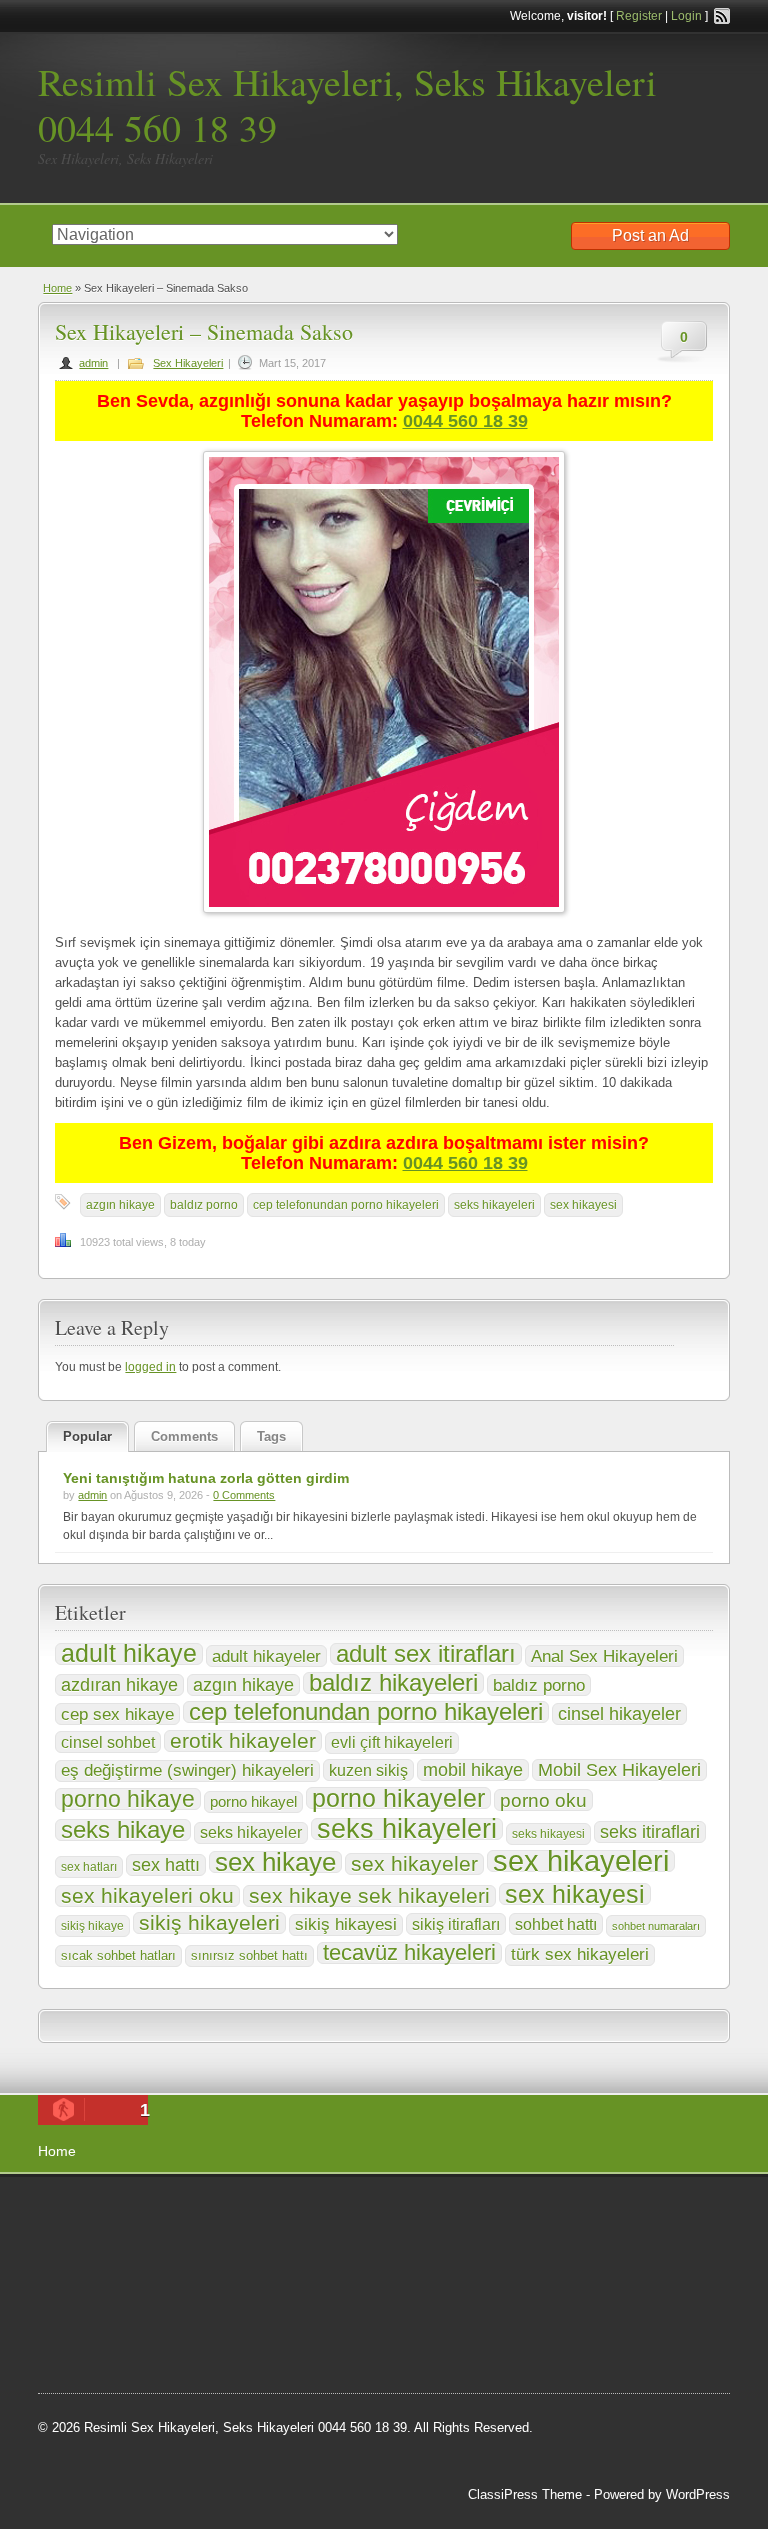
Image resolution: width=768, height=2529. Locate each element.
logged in (150, 1367)
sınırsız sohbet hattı (249, 1955)
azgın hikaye (120, 1205)
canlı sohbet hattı (107, 2239)
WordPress (698, 2494)
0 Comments (244, 1495)
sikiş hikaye (92, 1926)
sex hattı (166, 1865)
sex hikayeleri (581, 1861)
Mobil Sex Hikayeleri (619, 1770)
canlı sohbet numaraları (201, 2289)
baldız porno (204, 1205)
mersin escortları (251, 2339)
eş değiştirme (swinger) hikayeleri (187, 1770)
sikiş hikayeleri (209, 1923)
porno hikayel (253, 1801)
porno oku (543, 1800)
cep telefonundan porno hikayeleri (346, 1205)
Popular (87, 1436)
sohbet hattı (556, 1924)
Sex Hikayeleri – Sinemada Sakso (204, 331)
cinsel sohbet (108, 1742)
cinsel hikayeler (619, 1714)
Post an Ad (650, 235)
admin (93, 363)
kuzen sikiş (368, 1770)
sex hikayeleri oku (147, 1896)
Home (57, 288)
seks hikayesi (548, 1834)
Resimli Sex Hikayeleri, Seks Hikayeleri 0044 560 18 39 (347, 104)
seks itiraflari (650, 1831)
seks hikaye (123, 1830)
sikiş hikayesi (346, 1924)
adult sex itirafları (426, 1654)
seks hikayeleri (494, 1205)
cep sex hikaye (117, 1714)
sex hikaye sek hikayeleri (369, 1896)
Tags (271, 1436)
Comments (184, 1436)
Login (686, 16)
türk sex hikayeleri (580, 1954)
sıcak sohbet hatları (118, 1955)
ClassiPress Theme (525, 2494)
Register (639, 16)
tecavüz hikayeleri (409, 1953)
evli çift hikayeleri (392, 1742)
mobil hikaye (473, 1770)
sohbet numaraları (656, 1926)
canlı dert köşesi (136, 2314)
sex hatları (89, 1867)
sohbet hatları (96, 2365)
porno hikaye (128, 1799)
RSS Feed (722, 16)
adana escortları (193, 2213)
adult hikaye (129, 1654)
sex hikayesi (583, 1205)
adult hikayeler (266, 1656)
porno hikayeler (398, 1798)
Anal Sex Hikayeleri (604, 1656)
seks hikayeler (251, 1832)
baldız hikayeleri (393, 1683)
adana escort (94, 2213)
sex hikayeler (414, 1864)
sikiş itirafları (456, 1924)
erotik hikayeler (243, 1741)
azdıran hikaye (119, 1685)
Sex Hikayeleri (188, 363)
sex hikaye (275, 1862)
